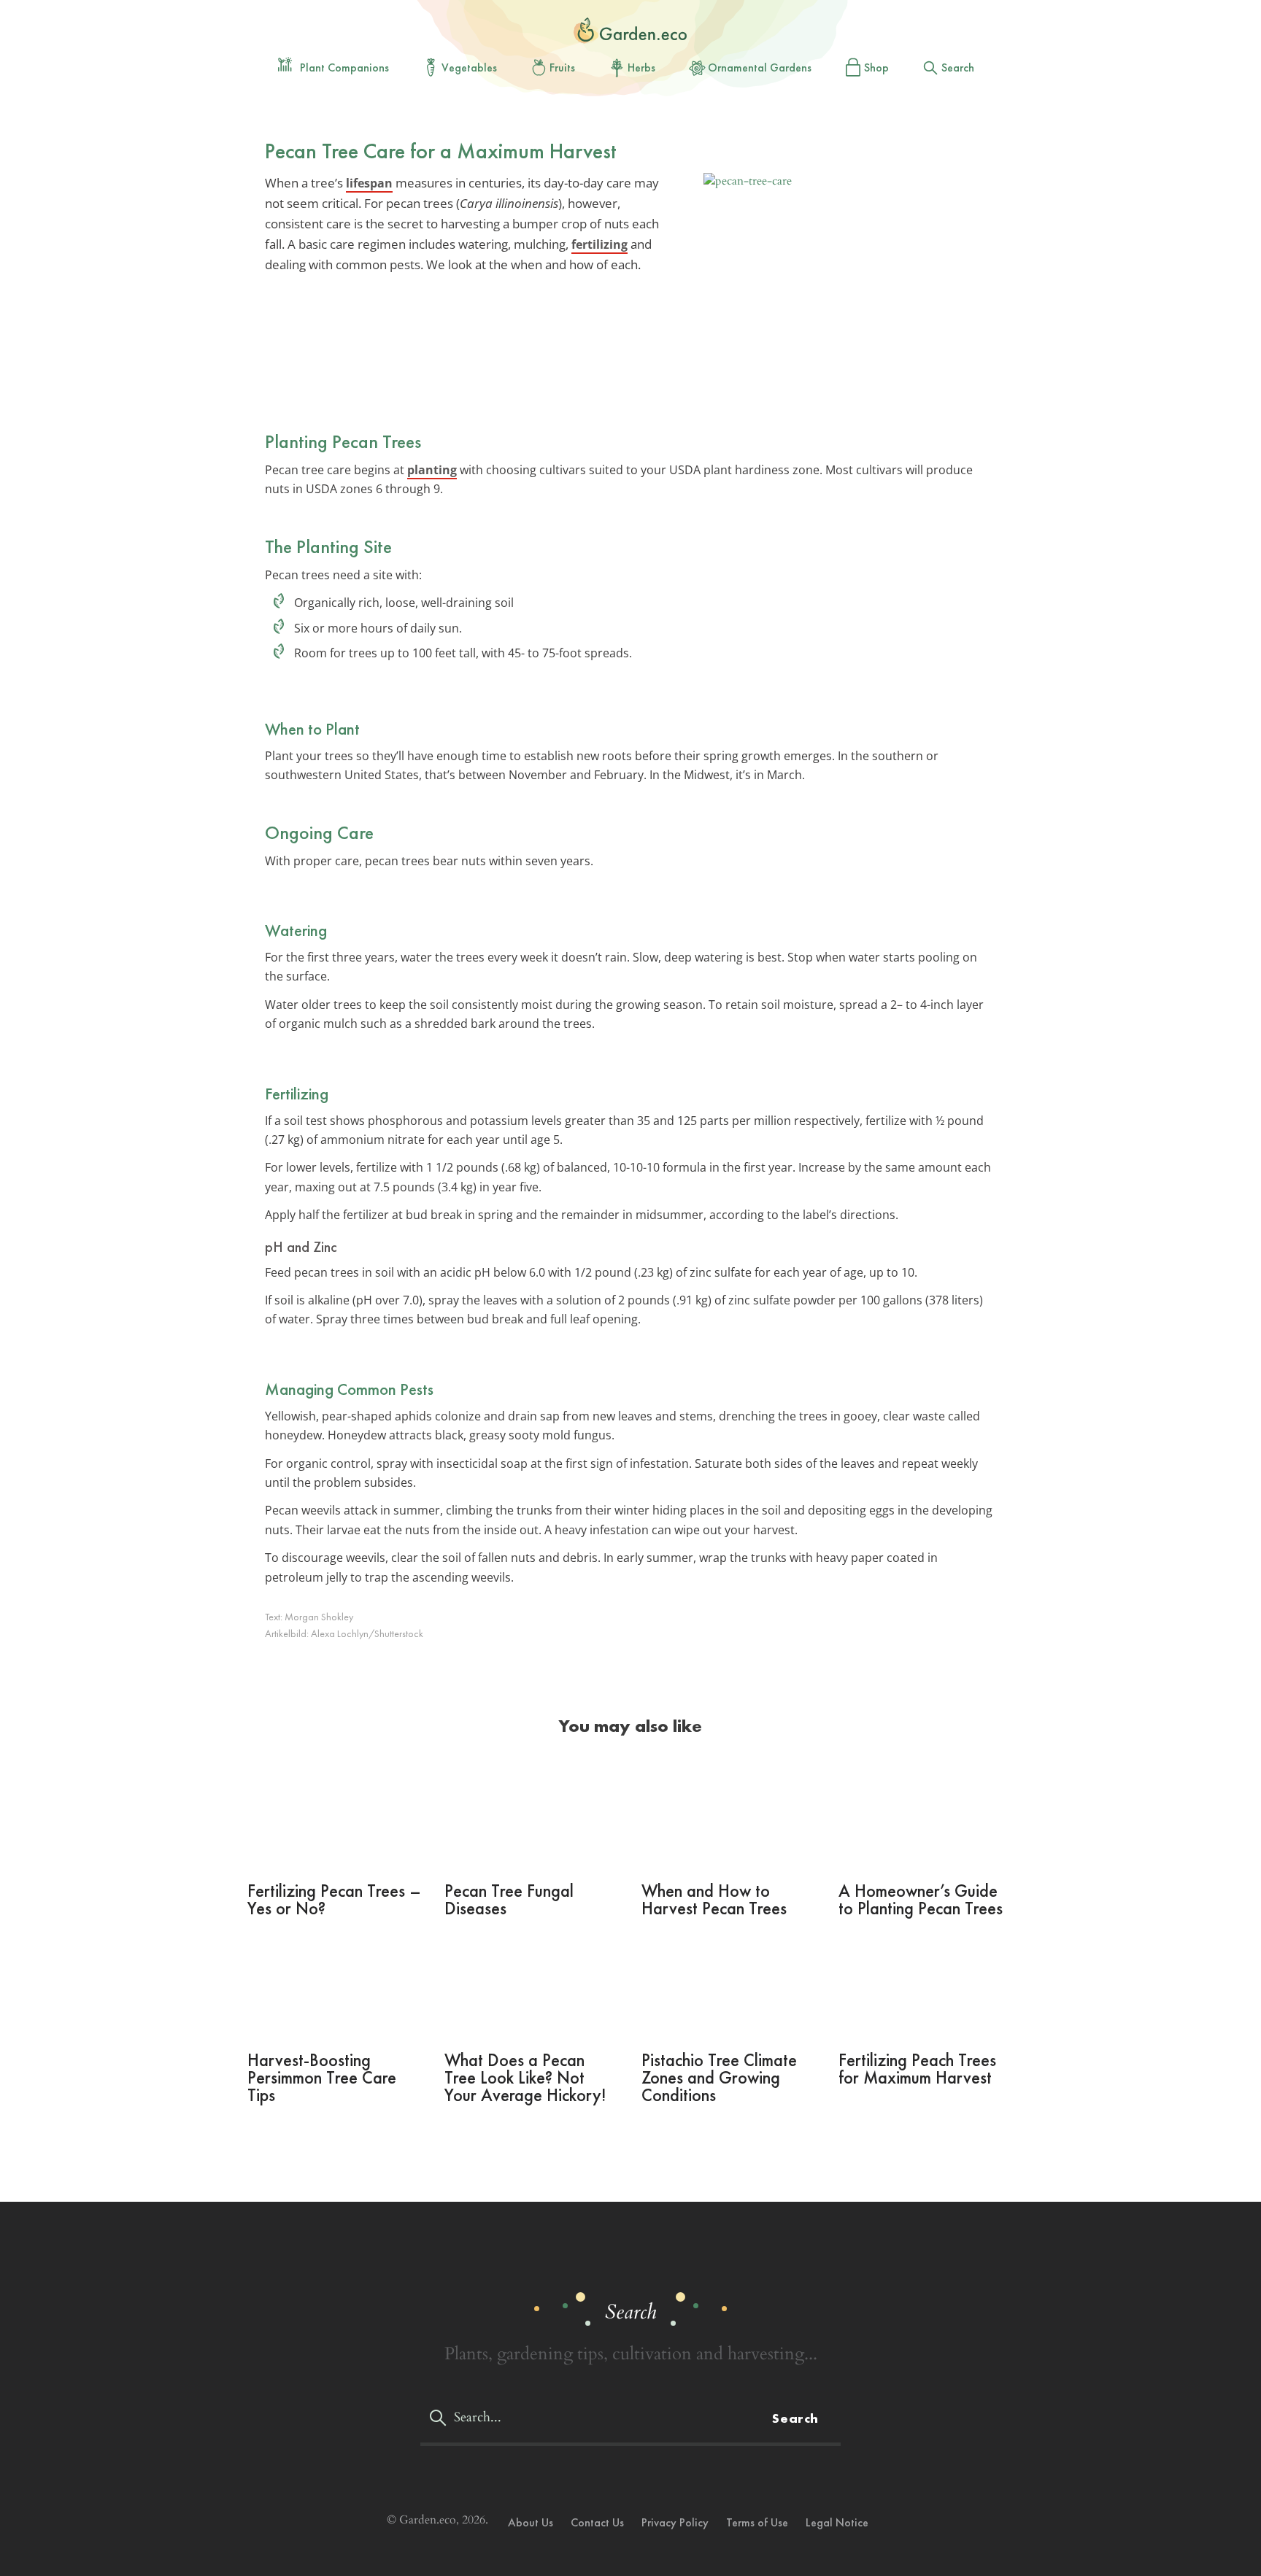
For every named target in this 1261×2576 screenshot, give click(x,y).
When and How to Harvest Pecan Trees (714, 1899)
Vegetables (469, 67)
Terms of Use (757, 2522)
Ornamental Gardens (760, 67)
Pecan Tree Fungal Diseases (509, 1899)
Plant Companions (344, 67)
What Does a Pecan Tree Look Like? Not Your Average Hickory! (525, 2077)
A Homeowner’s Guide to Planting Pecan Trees (921, 1899)
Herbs (641, 67)
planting (432, 470)
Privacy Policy (675, 2522)
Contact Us (597, 2522)
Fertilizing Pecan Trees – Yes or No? (334, 1899)
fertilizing (599, 244)
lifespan (369, 183)
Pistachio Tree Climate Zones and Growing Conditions (719, 2077)
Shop (876, 67)
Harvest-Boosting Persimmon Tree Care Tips (322, 2077)
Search (958, 67)
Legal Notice (837, 2522)
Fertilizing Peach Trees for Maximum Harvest (917, 2069)
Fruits (562, 67)
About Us (531, 2522)
